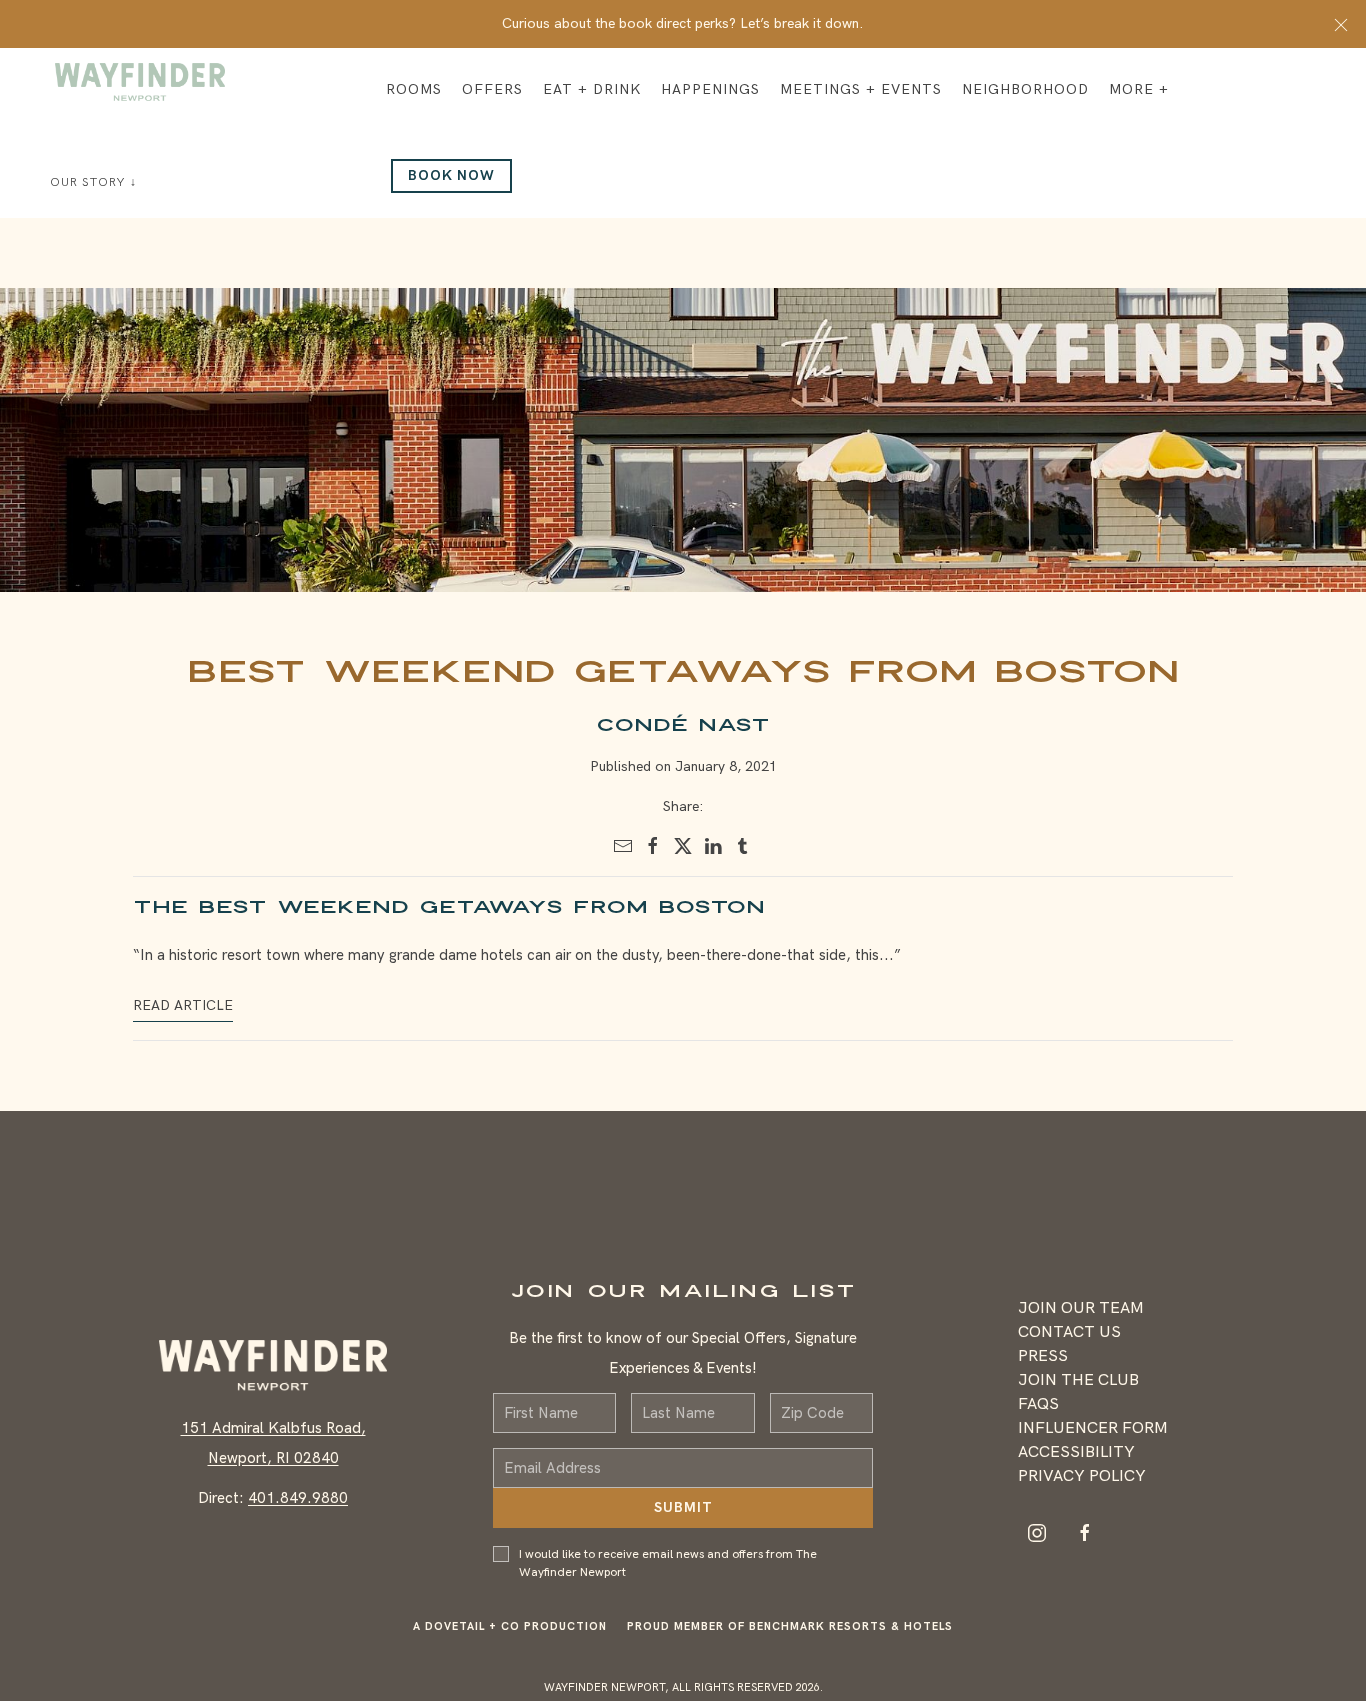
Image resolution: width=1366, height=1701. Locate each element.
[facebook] (653, 846)
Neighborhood (1025, 89)
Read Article (183, 1005)
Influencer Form (1093, 1435)
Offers (492, 89)
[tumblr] (743, 846)
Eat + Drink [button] (592, 89)
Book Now (451, 175)
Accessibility (1076, 1459)
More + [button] (1139, 89)
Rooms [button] (414, 89)
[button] (1341, 24)
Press (1043, 1363)
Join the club (1078, 1387)
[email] (623, 846)
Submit (683, 1522)
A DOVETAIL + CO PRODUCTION (510, 1641)
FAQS (1038, 1411)
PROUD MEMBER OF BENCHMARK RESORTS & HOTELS (790, 1641)
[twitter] (683, 846)
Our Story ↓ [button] (93, 182)
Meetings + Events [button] (861, 89)
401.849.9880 (298, 1506)
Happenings (710, 89)
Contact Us (1069, 1339)
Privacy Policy (1082, 1483)
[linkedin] (713, 846)
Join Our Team (1081, 1315)
